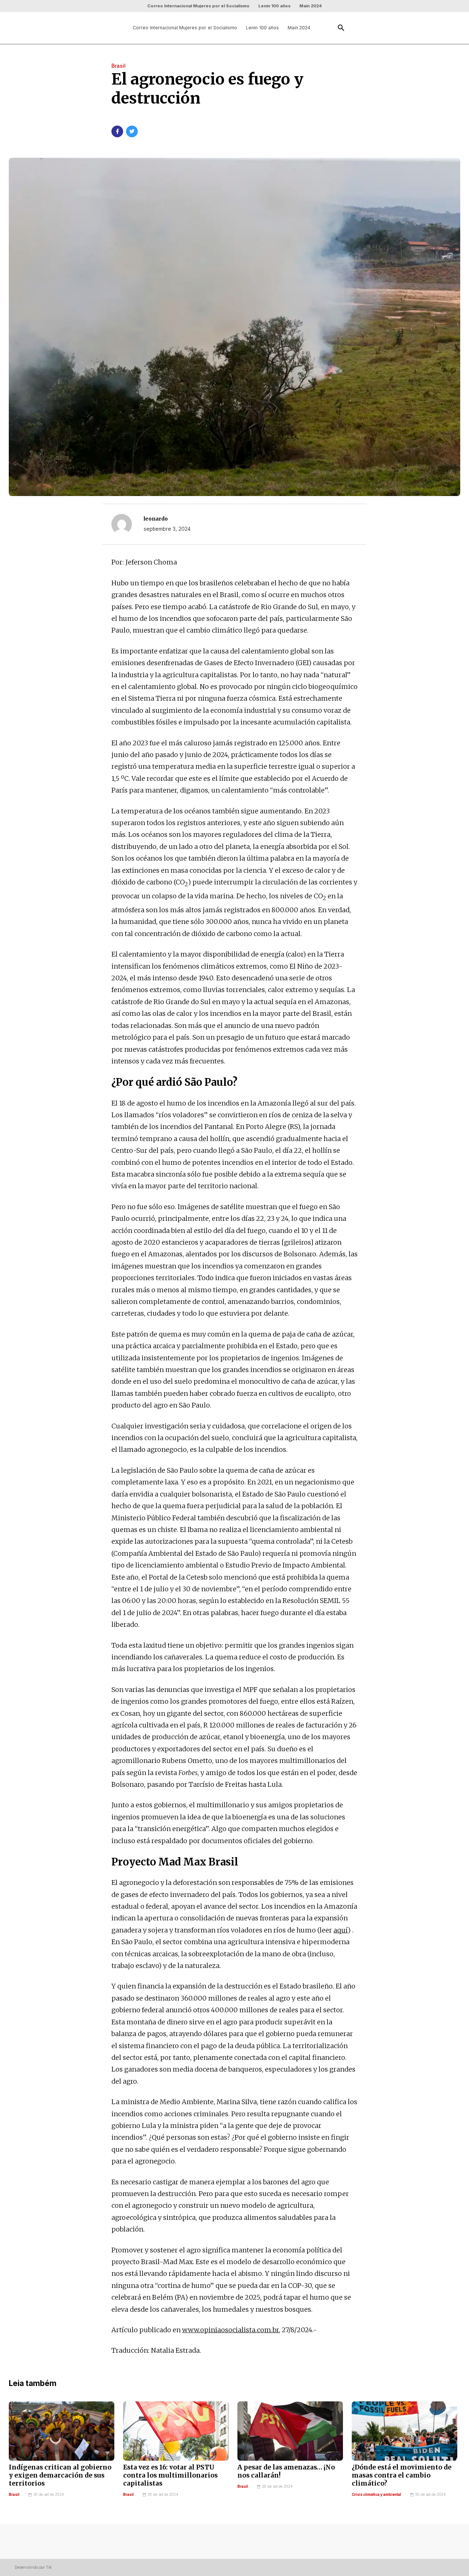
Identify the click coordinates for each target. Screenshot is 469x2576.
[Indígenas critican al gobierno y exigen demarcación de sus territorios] (62, 2431)
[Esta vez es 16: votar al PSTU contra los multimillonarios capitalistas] (176, 2431)
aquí (341, 1930)
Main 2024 (311, 6)
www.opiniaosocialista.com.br (230, 2330)
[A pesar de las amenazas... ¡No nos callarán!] (290, 2431)
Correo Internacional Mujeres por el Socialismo (198, 6)
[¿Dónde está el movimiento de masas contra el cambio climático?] (405, 2431)
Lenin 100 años (274, 6)
